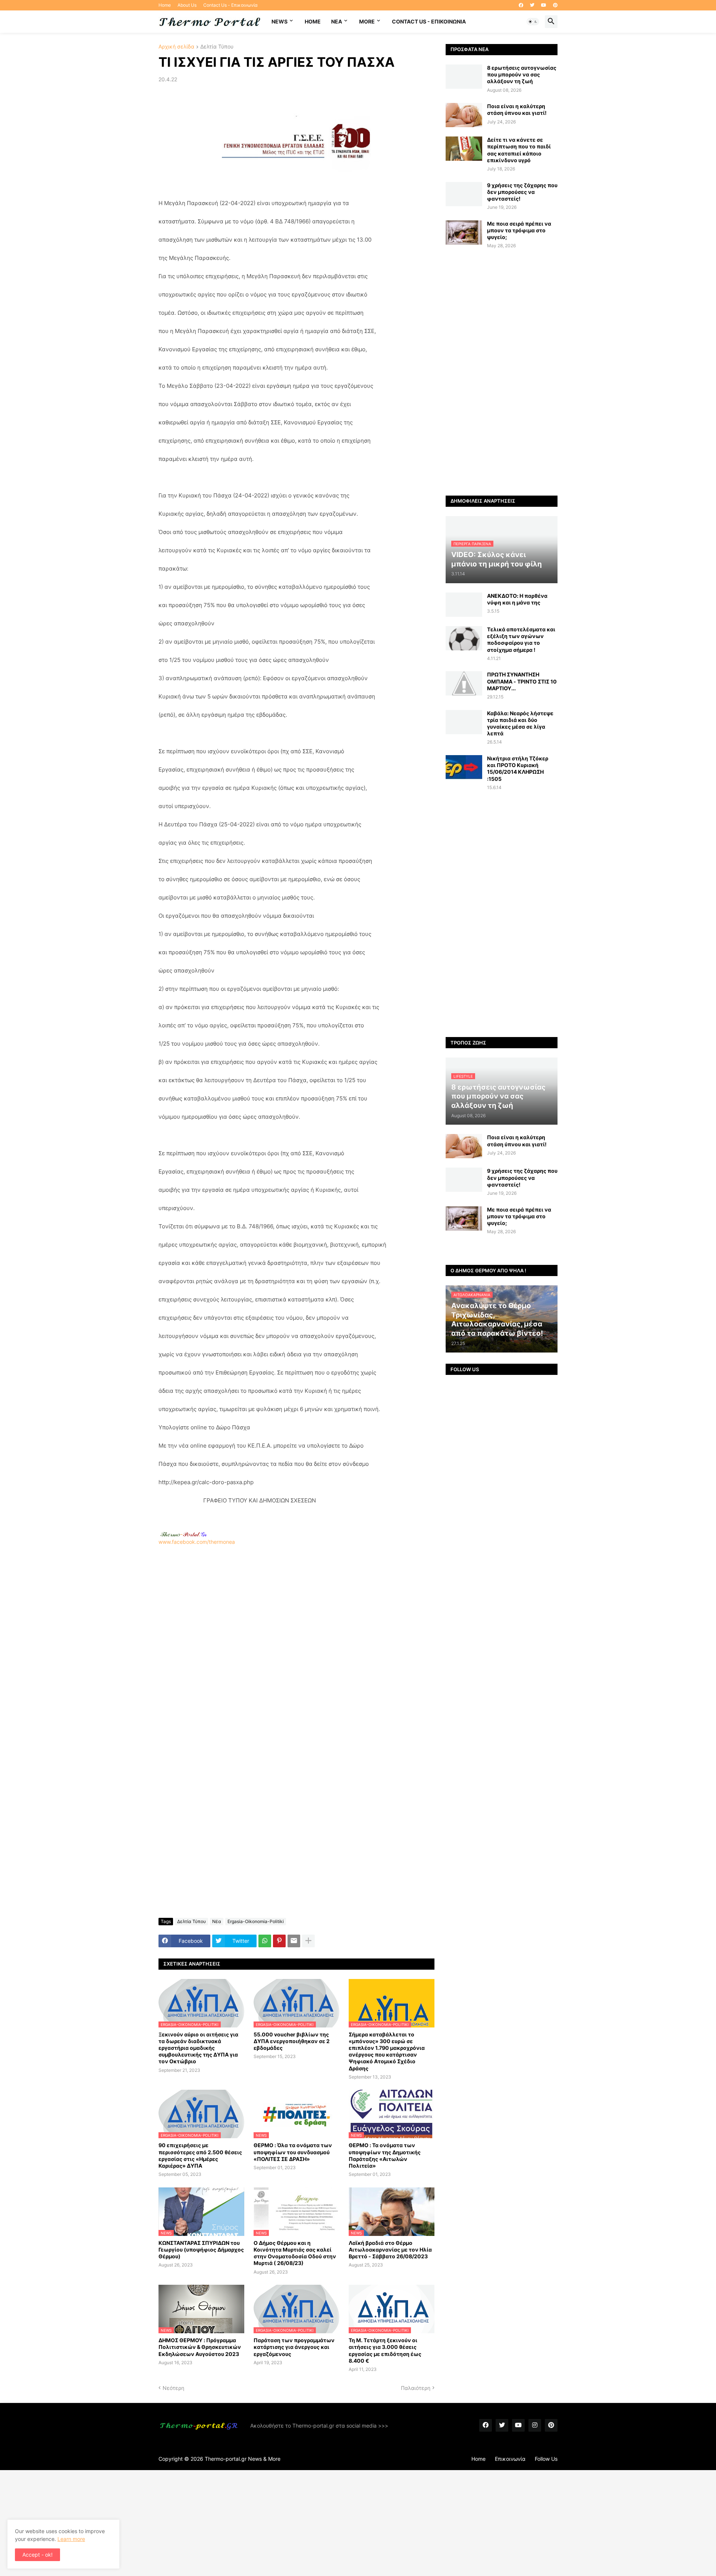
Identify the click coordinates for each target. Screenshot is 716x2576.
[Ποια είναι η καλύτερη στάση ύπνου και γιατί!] (464, 115)
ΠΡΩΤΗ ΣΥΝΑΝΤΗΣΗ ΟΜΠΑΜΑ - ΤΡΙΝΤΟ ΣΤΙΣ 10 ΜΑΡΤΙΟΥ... (522, 681)
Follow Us (546, 2459)
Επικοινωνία (510, 2459)
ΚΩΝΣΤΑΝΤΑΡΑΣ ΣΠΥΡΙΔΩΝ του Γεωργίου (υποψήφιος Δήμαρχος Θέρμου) (201, 2250)
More (367, 21)
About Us (187, 5)
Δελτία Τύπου (217, 47)
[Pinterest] (279, 1941)
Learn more (71, 2539)
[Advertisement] (296, 1644)
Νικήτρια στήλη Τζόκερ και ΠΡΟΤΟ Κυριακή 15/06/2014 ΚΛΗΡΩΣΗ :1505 (518, 769)
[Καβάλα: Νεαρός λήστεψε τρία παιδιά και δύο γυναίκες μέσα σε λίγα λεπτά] (464, 722)
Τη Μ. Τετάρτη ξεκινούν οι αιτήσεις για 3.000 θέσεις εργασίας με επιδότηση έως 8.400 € (385, 2350)
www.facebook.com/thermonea (197, 1542)
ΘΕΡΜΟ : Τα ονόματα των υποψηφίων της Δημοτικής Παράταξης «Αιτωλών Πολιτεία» (385, 2155)
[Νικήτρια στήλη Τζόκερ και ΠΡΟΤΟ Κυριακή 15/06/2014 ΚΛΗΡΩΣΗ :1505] (464, 767)
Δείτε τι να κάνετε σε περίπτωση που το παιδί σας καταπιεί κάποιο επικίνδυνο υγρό (519, 150)
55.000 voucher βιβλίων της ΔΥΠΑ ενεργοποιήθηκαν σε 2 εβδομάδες (292, 2041)
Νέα (217, 1921)
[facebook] (521, 5)
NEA (337, 21)
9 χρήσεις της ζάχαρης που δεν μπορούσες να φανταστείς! (522, 192)
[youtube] (544, 5)
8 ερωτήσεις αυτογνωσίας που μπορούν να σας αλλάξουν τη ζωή (522, 74)
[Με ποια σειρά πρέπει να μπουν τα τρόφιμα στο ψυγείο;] (464, 233)
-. (183, 1534)
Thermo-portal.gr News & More (243, 2459)
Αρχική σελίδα (176, 47)
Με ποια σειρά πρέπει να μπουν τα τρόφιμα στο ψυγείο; (519, 230)
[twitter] (532, 5)
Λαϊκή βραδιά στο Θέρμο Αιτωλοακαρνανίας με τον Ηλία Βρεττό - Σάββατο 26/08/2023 (390, 2250)
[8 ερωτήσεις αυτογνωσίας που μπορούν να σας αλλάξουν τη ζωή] (464, 77)
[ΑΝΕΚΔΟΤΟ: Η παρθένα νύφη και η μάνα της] (464, 605)
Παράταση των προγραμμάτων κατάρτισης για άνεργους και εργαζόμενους (294, 2347)
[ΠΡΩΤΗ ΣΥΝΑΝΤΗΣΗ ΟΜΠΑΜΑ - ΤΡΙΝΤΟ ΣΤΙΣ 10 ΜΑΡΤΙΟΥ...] (464, 683)
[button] (533, 22)
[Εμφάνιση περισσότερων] (308, 1941)
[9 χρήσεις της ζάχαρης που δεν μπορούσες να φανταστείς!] (464, 194)
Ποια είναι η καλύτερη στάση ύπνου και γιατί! (517, 109)
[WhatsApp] (265, 1941)
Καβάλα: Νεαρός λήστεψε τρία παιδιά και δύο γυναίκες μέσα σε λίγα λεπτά (520, 723)
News (280, 21)
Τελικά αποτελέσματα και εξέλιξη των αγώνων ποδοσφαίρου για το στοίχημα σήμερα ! (521, 640)
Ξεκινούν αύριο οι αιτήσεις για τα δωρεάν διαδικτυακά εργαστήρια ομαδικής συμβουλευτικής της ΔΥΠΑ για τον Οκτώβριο (198, 2048)
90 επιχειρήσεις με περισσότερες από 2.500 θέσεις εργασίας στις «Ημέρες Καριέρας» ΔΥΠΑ (200, 2155)
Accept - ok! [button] (37, 2555)
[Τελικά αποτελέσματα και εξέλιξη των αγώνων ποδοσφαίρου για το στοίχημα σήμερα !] (464, 638)
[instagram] (535, 2425)
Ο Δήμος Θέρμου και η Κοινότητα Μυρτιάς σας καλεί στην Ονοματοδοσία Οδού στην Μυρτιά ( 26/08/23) (295, 2253)
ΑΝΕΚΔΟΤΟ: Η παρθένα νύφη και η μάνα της (517, 599)
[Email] (294, 1941)
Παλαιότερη (416, 2388)
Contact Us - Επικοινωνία (230, 5)
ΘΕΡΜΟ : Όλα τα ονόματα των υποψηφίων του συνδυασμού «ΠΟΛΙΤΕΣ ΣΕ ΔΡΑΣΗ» (293, 2152)
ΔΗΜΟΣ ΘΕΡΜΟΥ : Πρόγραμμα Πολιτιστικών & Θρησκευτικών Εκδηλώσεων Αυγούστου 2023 (200, 2347)
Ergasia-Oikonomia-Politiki (256, 1921)
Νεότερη (173, 2388)
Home (165, 5)
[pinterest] (555, 5)
